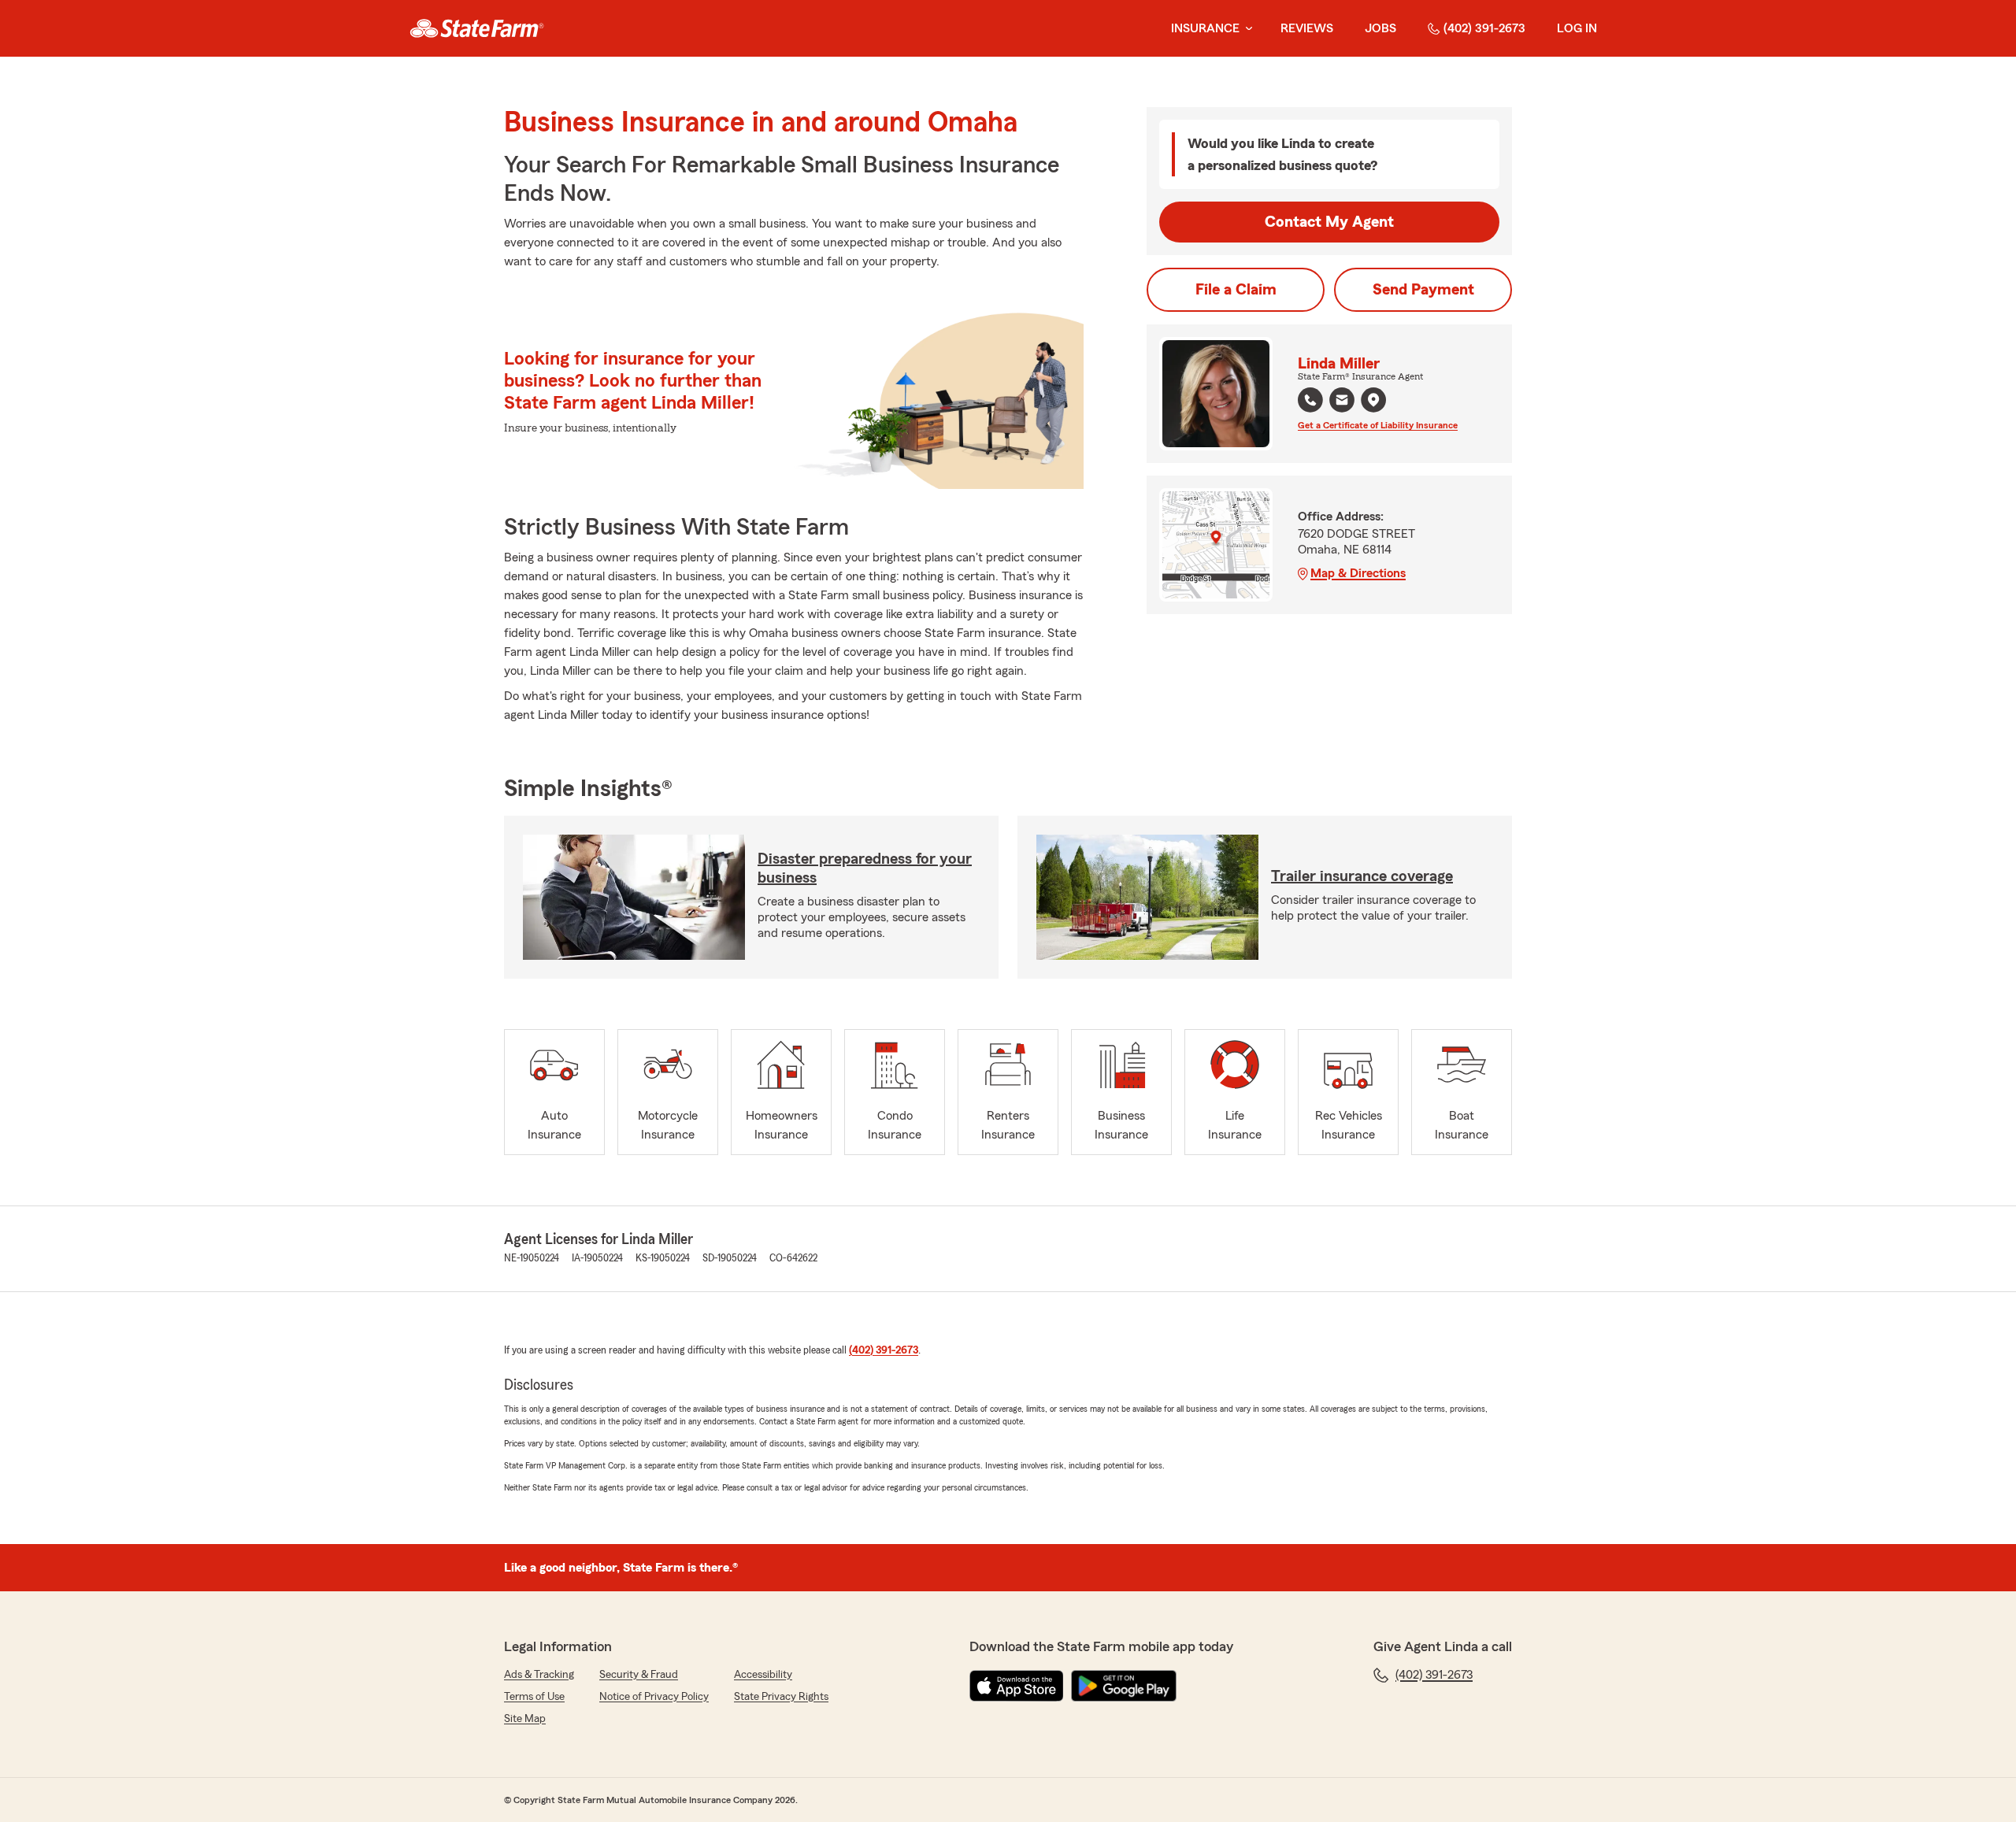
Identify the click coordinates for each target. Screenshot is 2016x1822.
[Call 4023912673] (1310, 400)
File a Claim (1236, 290)
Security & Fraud (639, 1675)
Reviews (1307, 28)
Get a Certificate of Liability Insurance (1378, 425)
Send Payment (1423, 290)
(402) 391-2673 (1484, 28)
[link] (477, 28)
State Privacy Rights (781, 1697)
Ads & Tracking (539, 1675)
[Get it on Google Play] (1124, 1686)
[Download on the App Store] (1017, 1686)
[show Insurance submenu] (1246, 29)
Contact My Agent (1329, 222)
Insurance (1205, 28)
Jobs (1380, 28)
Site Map (525, 1719)
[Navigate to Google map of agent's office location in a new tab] (1373, 400)
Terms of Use (534, 1697)
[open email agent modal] (1342, 402)
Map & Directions (1358, 573)
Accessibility (763, 1675)
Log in (1577, 28)
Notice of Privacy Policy (654, 1697)
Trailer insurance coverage (1362, 876)
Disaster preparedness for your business (865, 868)
